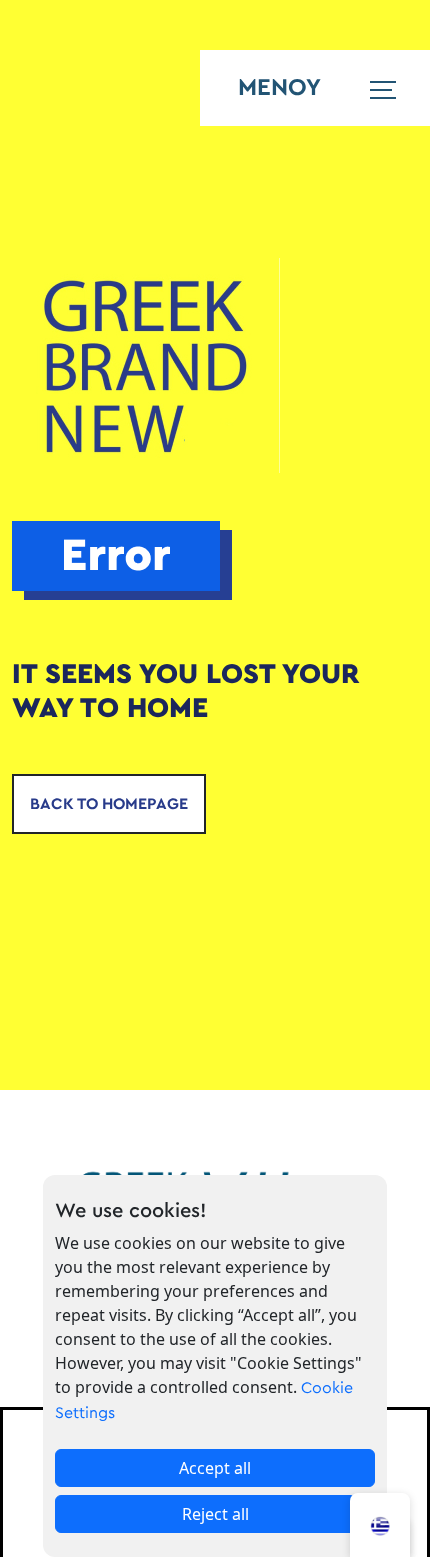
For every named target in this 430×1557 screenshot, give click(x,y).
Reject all (215, 1514)
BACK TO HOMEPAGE (109, 804)
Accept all (215, 1468)
